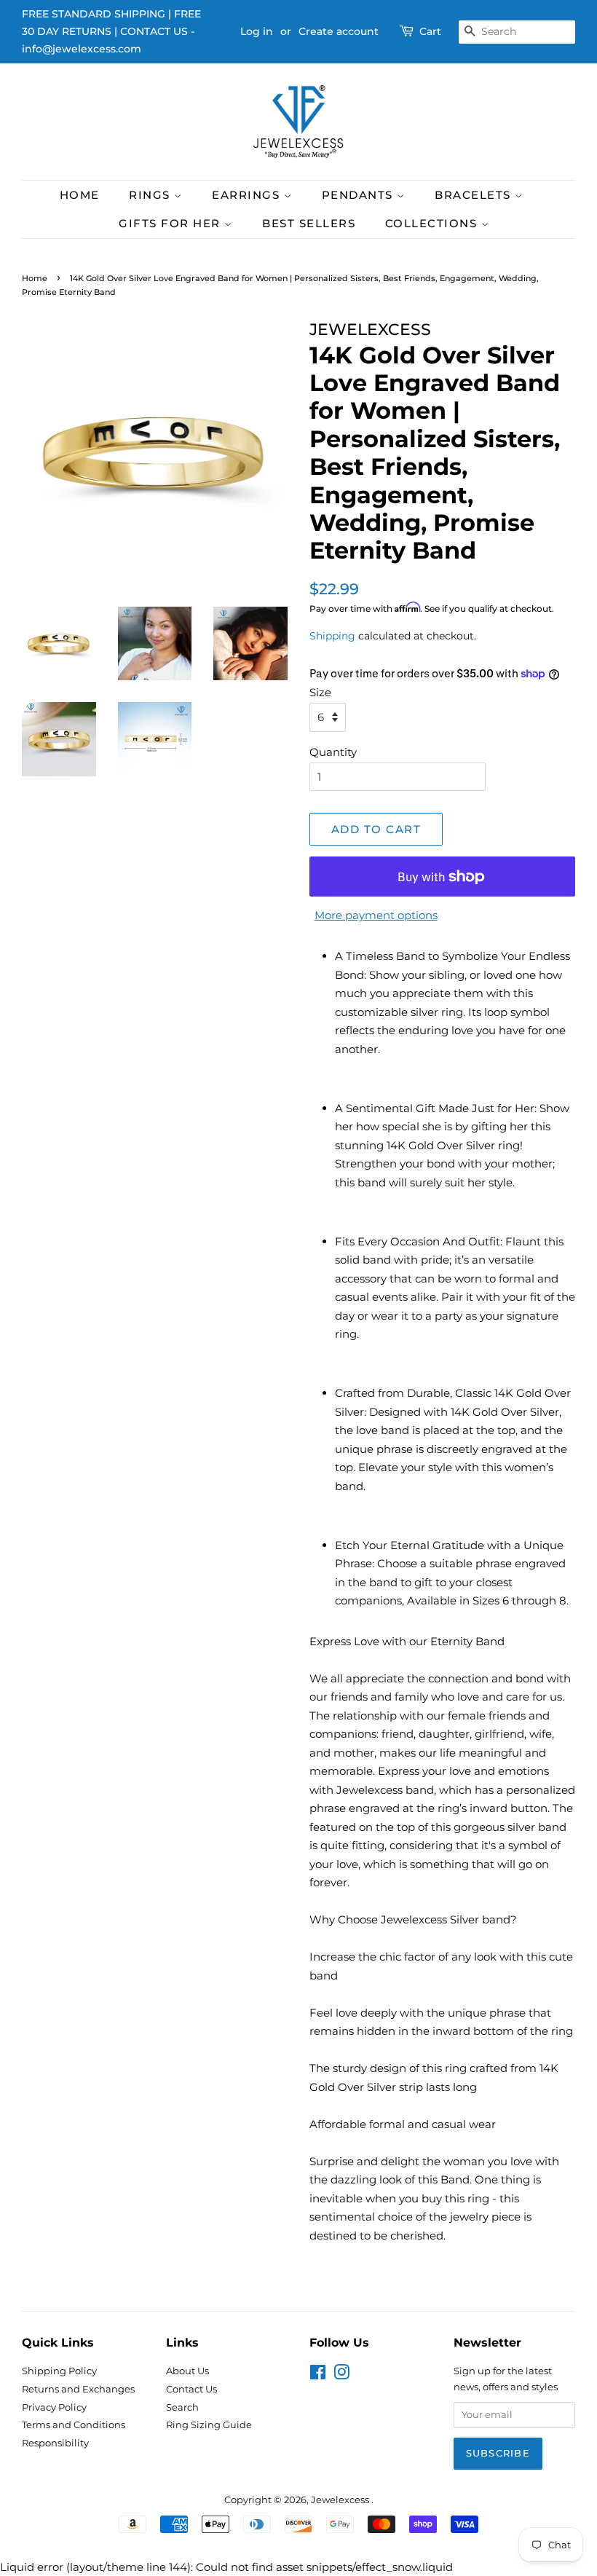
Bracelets (475, 195)
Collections (433, 223)
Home (80, 195)
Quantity (333, 752)
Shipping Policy (59, 2371)
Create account (339, 31)
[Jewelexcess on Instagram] (341, 2375)
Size (320, 692)
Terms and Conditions (74, 2425)
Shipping (332, 636)
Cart (430, 31)
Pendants (360, 195)
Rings (151, 195)
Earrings (248, 195)
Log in (257, 31)
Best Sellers (309, 223)
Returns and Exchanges (78, 2389)
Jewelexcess (341, 2500)
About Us (187, 2371)
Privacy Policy (54, 2407)
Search (182, 2407)
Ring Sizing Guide (209, 2425)
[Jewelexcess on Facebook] (318, 2375)
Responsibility (55, 2443)
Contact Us (191, 2389)
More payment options (376, 915)
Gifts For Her (171, 223)
